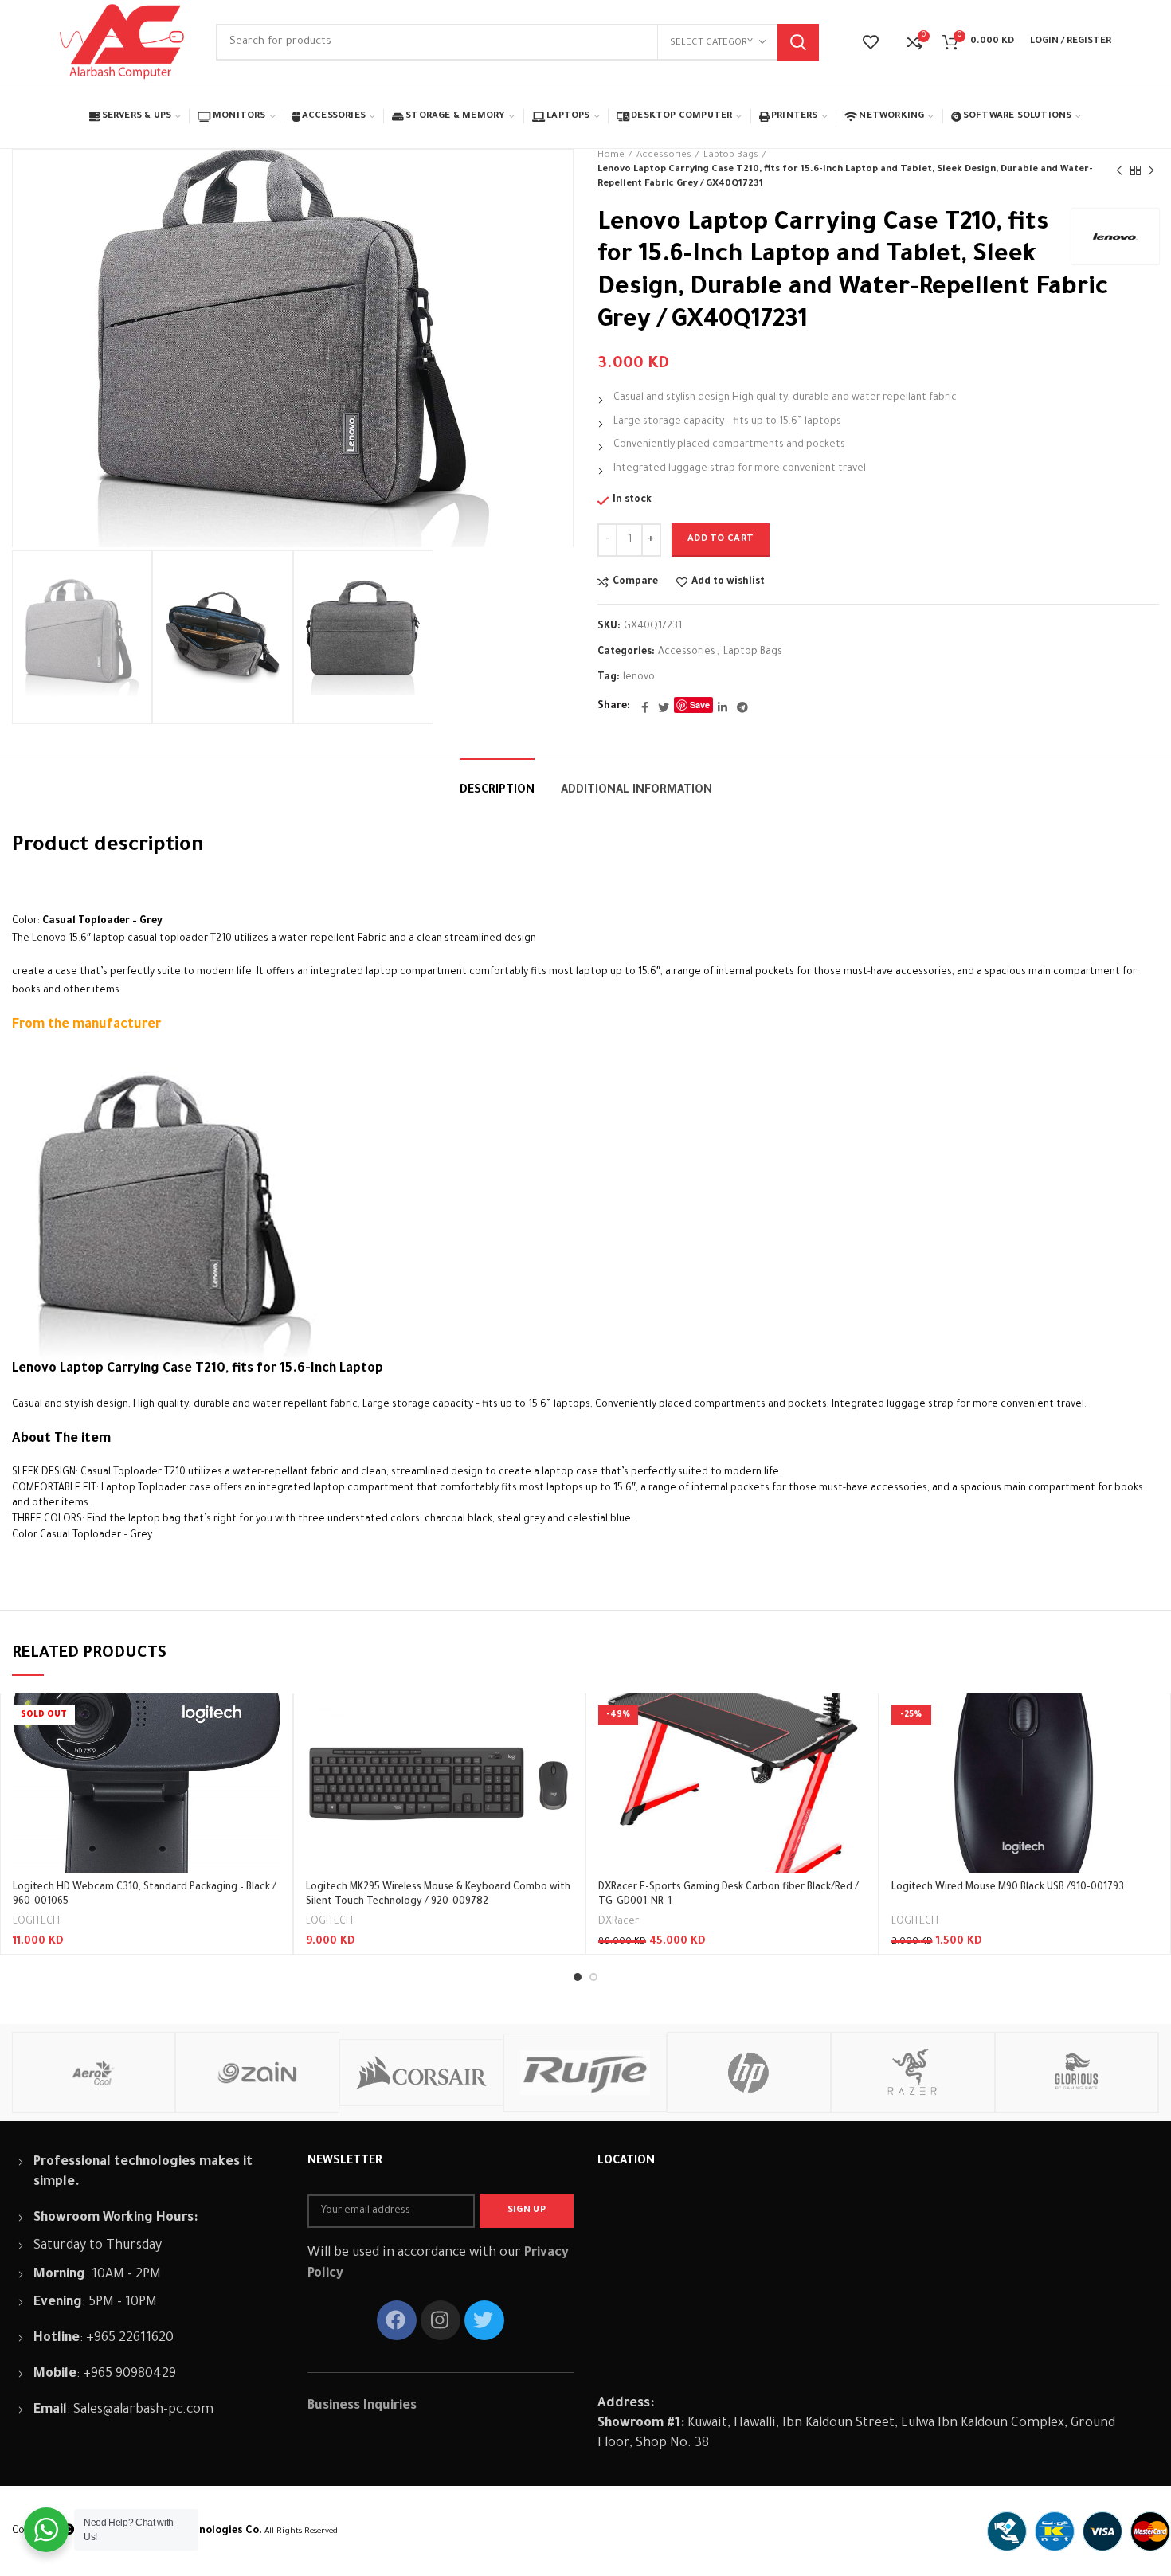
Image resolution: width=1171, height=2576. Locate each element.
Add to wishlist (728, 582)
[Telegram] (742, 707)
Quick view (268, 1755)
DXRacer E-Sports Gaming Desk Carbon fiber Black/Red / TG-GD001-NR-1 (728, 1895)
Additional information (636, 791)
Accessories (664, 156)
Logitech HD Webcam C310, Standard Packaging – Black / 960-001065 (145, 1895)
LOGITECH (36, 1922)
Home (611, 156)
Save (700, 705)
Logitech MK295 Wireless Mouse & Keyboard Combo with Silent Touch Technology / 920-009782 (438, 1895)
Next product (1151, 170)
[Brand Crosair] (421, 2072)
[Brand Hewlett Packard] (749, 2073)
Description (497, 791)
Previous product (1119, 170)
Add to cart (721, 540)
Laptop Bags (731, 156)
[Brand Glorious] (1077, 2073)
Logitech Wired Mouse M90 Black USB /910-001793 (1008, 1888)
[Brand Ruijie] (585, 2073)
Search (798, 42)
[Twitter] (664, 707)
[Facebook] (645, 707)
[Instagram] (441, 2320)
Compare (635, 582)
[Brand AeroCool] (94, 2073)
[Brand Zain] (257, 2073)
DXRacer (619, 1922)
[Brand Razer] (913, 2073)
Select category (711, 43)
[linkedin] (723, 707)
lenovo (639, 678)
